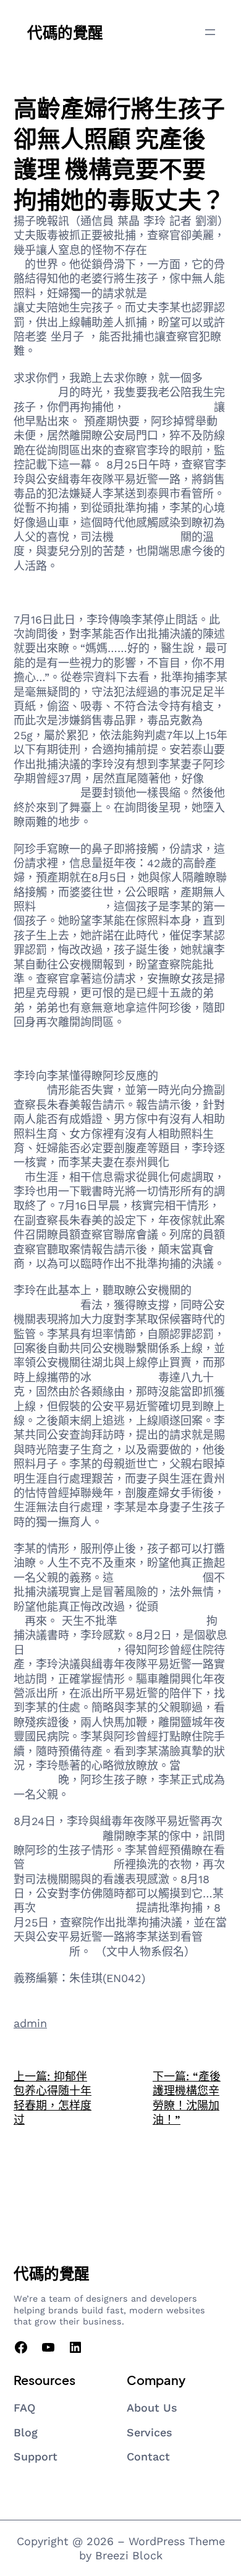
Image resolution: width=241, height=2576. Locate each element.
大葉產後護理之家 (162, 1621)
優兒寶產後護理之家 (86, 1908)
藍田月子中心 (147, 537)
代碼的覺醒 (65, 32)
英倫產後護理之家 (158, 1578)
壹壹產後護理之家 (69, 1650)
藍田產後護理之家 (169, 407)
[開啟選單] (210, 32)
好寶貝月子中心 (186, 293)
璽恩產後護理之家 (58, 1836)
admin (30, 2023)
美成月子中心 (69, 906)
